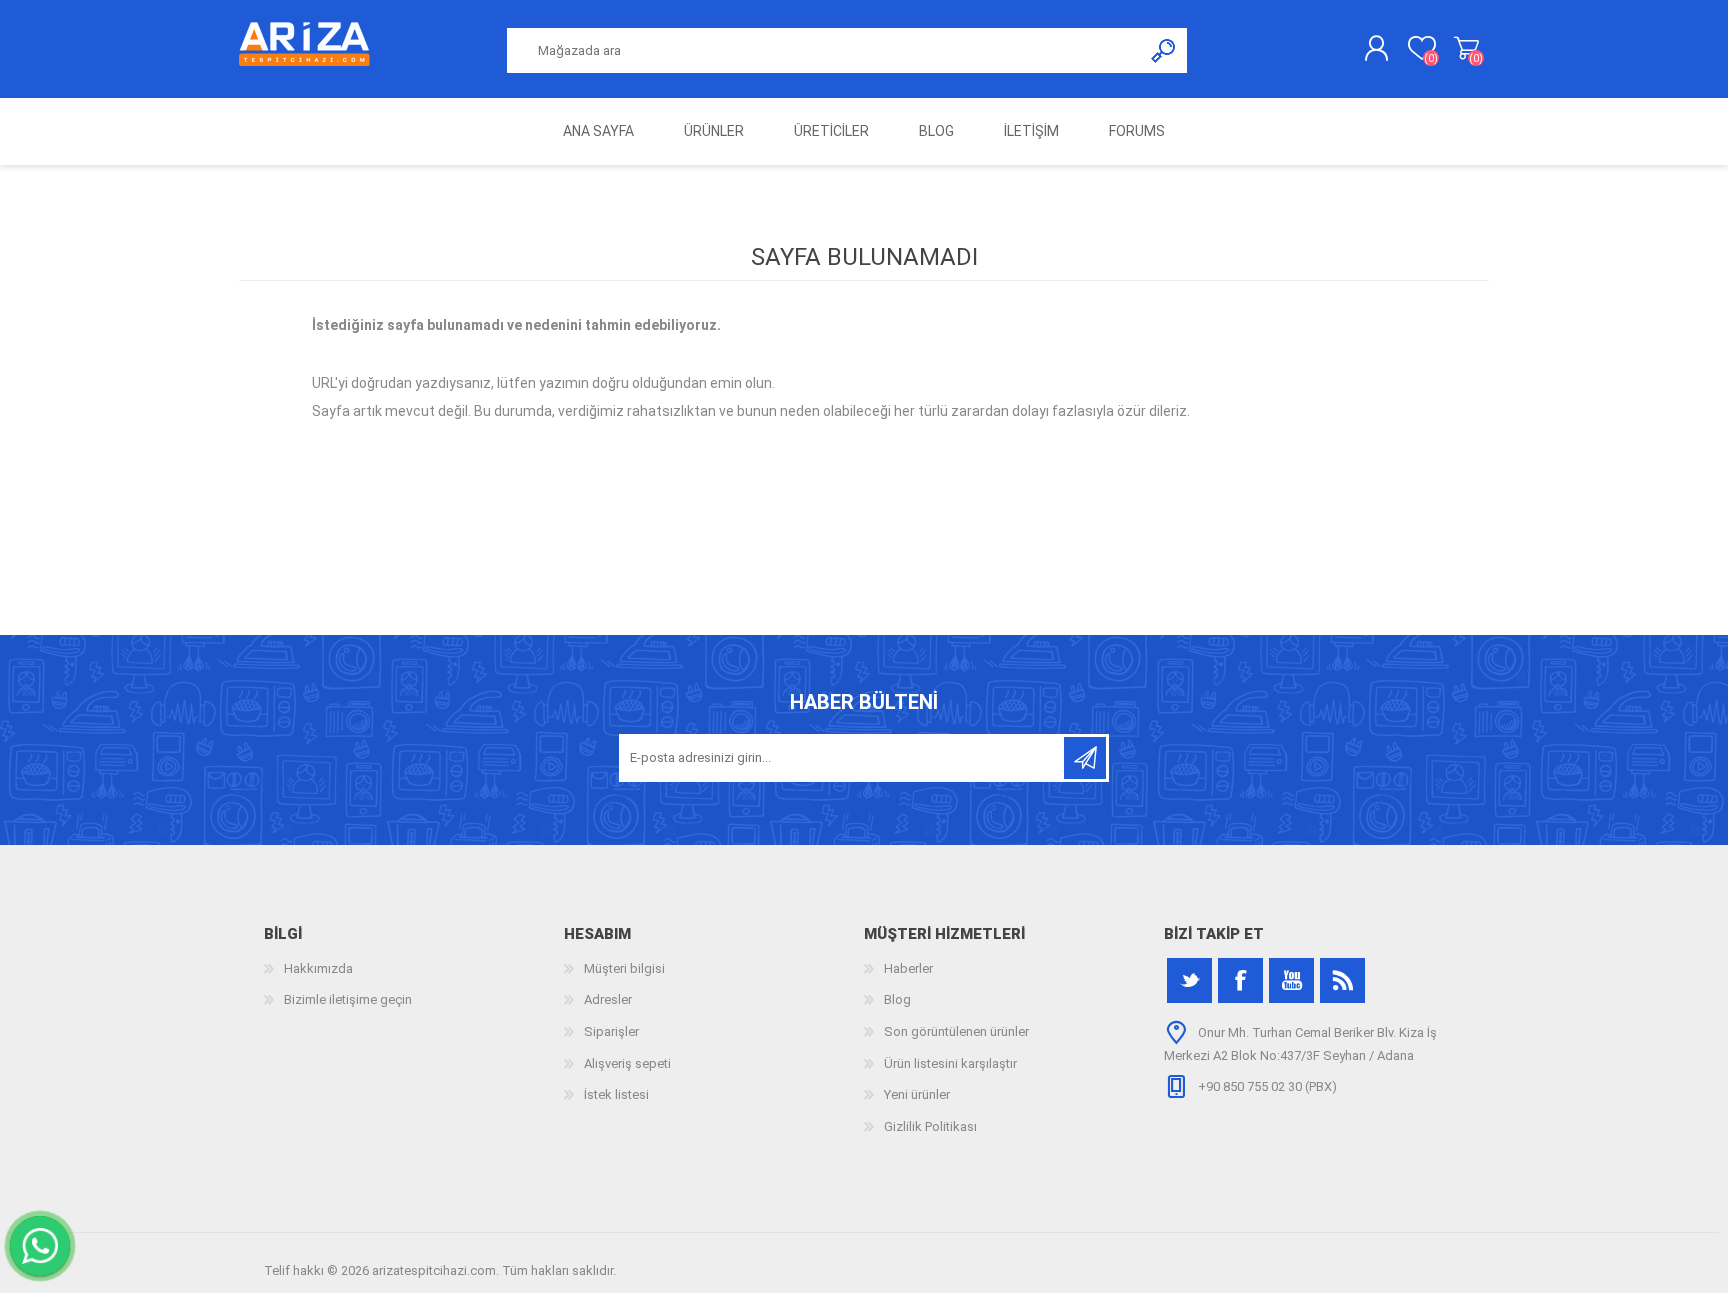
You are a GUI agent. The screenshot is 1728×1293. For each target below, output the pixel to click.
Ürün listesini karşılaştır (950, 1063)
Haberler (908, 968)
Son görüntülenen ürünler (956, 1031)
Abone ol (1085, 758)
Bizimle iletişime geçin (348, 999)
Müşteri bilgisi (624, 968)
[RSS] (1342, 980)
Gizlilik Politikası (930, 1126)
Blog (897, 999)
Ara (1164, 50)
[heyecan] (1189, 980)
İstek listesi (616, 1094)
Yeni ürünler (917, 1094)
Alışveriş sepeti (1466, 49)
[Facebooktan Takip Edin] (1240, 980)
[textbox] (825, 50)
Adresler (608, 999)
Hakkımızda (318, 968)
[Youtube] (1291, 980)
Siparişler (611, 1031)
